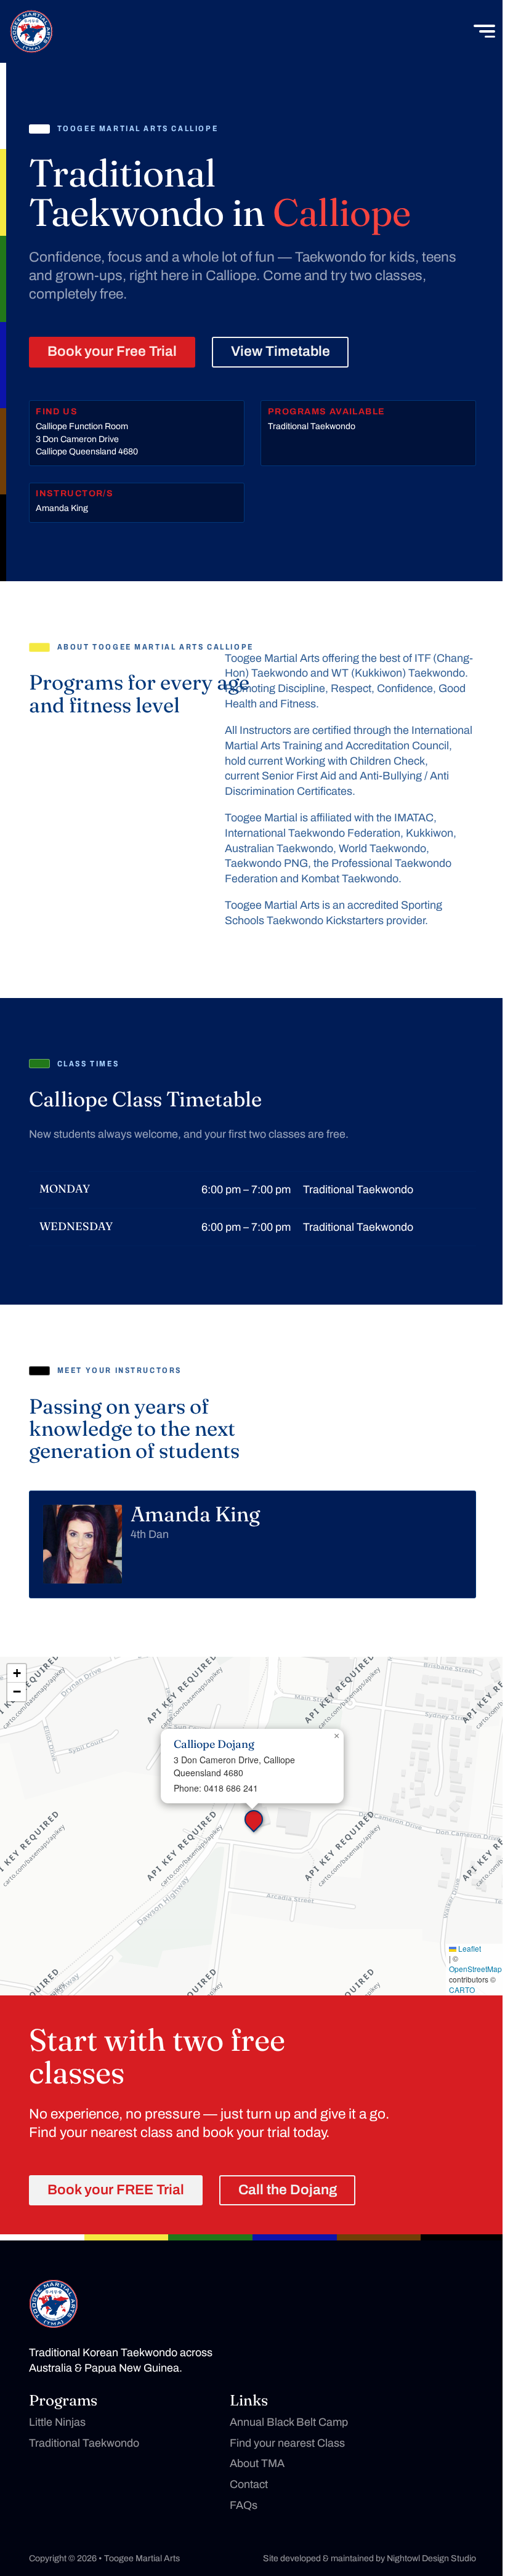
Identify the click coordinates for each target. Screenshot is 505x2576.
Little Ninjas (57, 2422)
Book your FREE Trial (116, 2190)
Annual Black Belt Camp (289, 2422)
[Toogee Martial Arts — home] (54, 2304)
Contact (249, 2484)
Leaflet (469, 1949)
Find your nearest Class (287, 2443)
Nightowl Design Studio (431, 2558)
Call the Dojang (288, 2190)
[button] (252, 1818)
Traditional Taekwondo (84, 2443)
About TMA (257, 2463)
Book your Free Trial (112, 351)
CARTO (462, 1990)
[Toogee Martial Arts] (31, 31)
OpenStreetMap (475, 1969)
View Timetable (281, 351)
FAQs (244, 2505)
